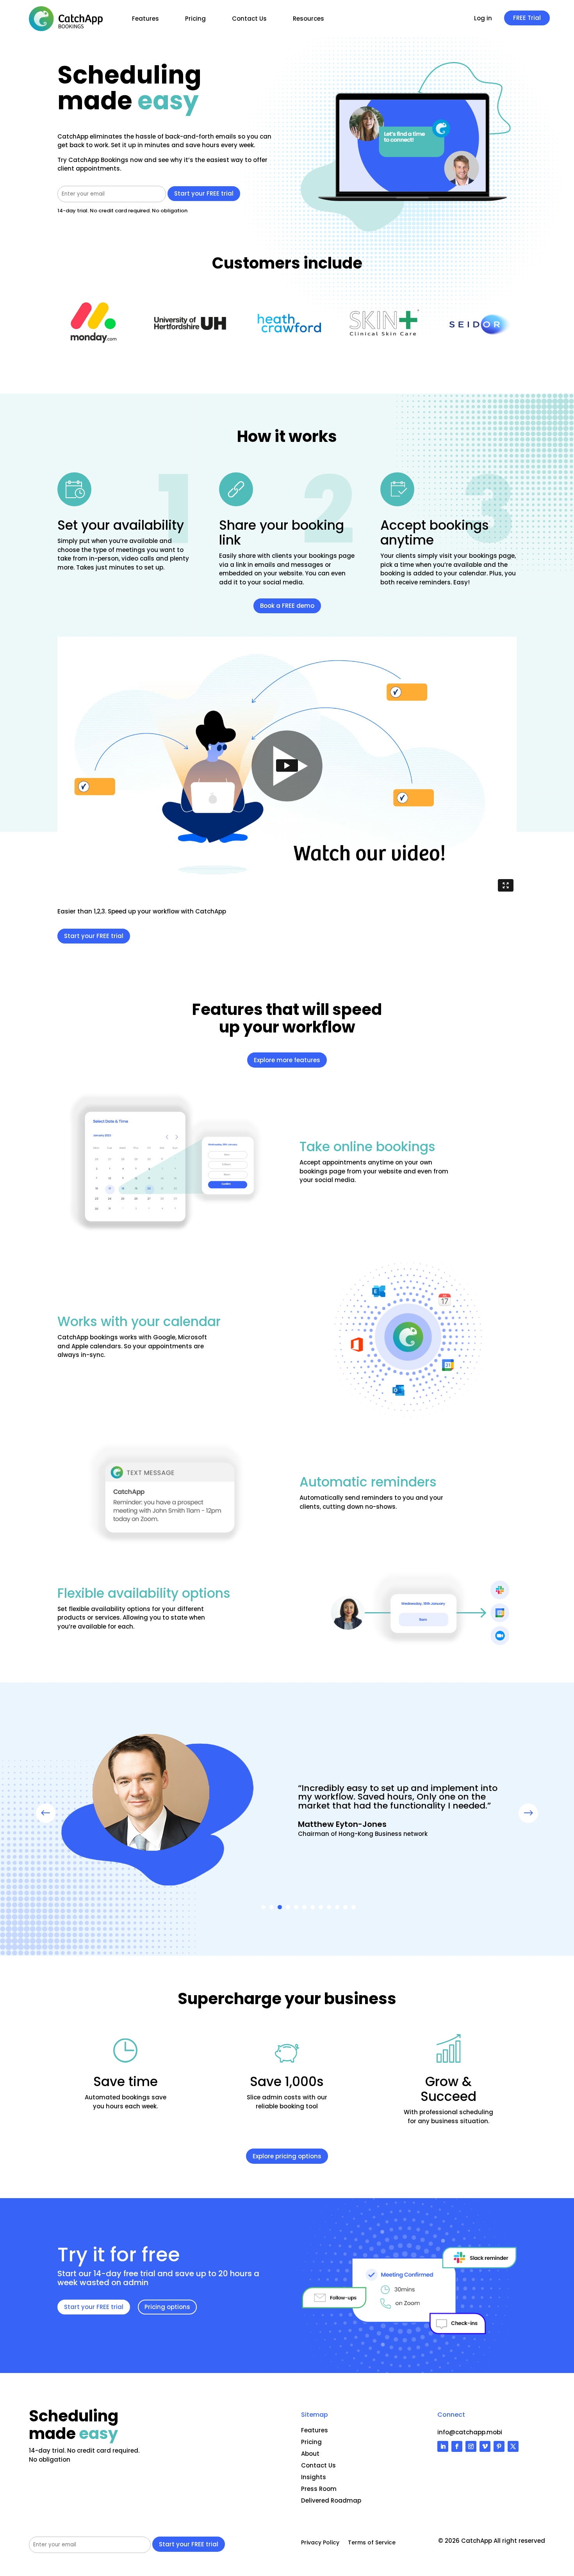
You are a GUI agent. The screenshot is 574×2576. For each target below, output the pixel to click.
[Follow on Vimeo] (485, 2446)
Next (522, 1813)
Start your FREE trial (94, 936)
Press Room (319, 2489)
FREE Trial (527, 18)
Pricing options (167, 2307)
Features (145, 19)
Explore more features (287, 1060)
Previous (52, 1813)
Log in (483, 19)
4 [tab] (288, 1907)
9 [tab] (329, 1907)
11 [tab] (345, 1907)
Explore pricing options (287, 2156)
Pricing (195, 19)
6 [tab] (304, 1907)
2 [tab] (272, 1907)
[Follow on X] (513, 2446)
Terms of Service (372, 2543)
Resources (308, 19)
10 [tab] (337, 1907)
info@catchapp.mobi (470, 2432)
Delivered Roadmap (331, 2500)
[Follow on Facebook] (457, 2446)
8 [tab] (321, 1907)
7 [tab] (313, 1907)
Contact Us (249, 19)
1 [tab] (263, 1907)
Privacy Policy (320, 2543)
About (310, 2454)
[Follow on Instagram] (471, 2446)
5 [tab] (296, 1907)
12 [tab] (354, 1907)
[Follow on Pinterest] (499, 2446)
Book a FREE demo (287, 606)
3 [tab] (280, 1907)
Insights (314, 2477)
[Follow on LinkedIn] (443, 2446)
